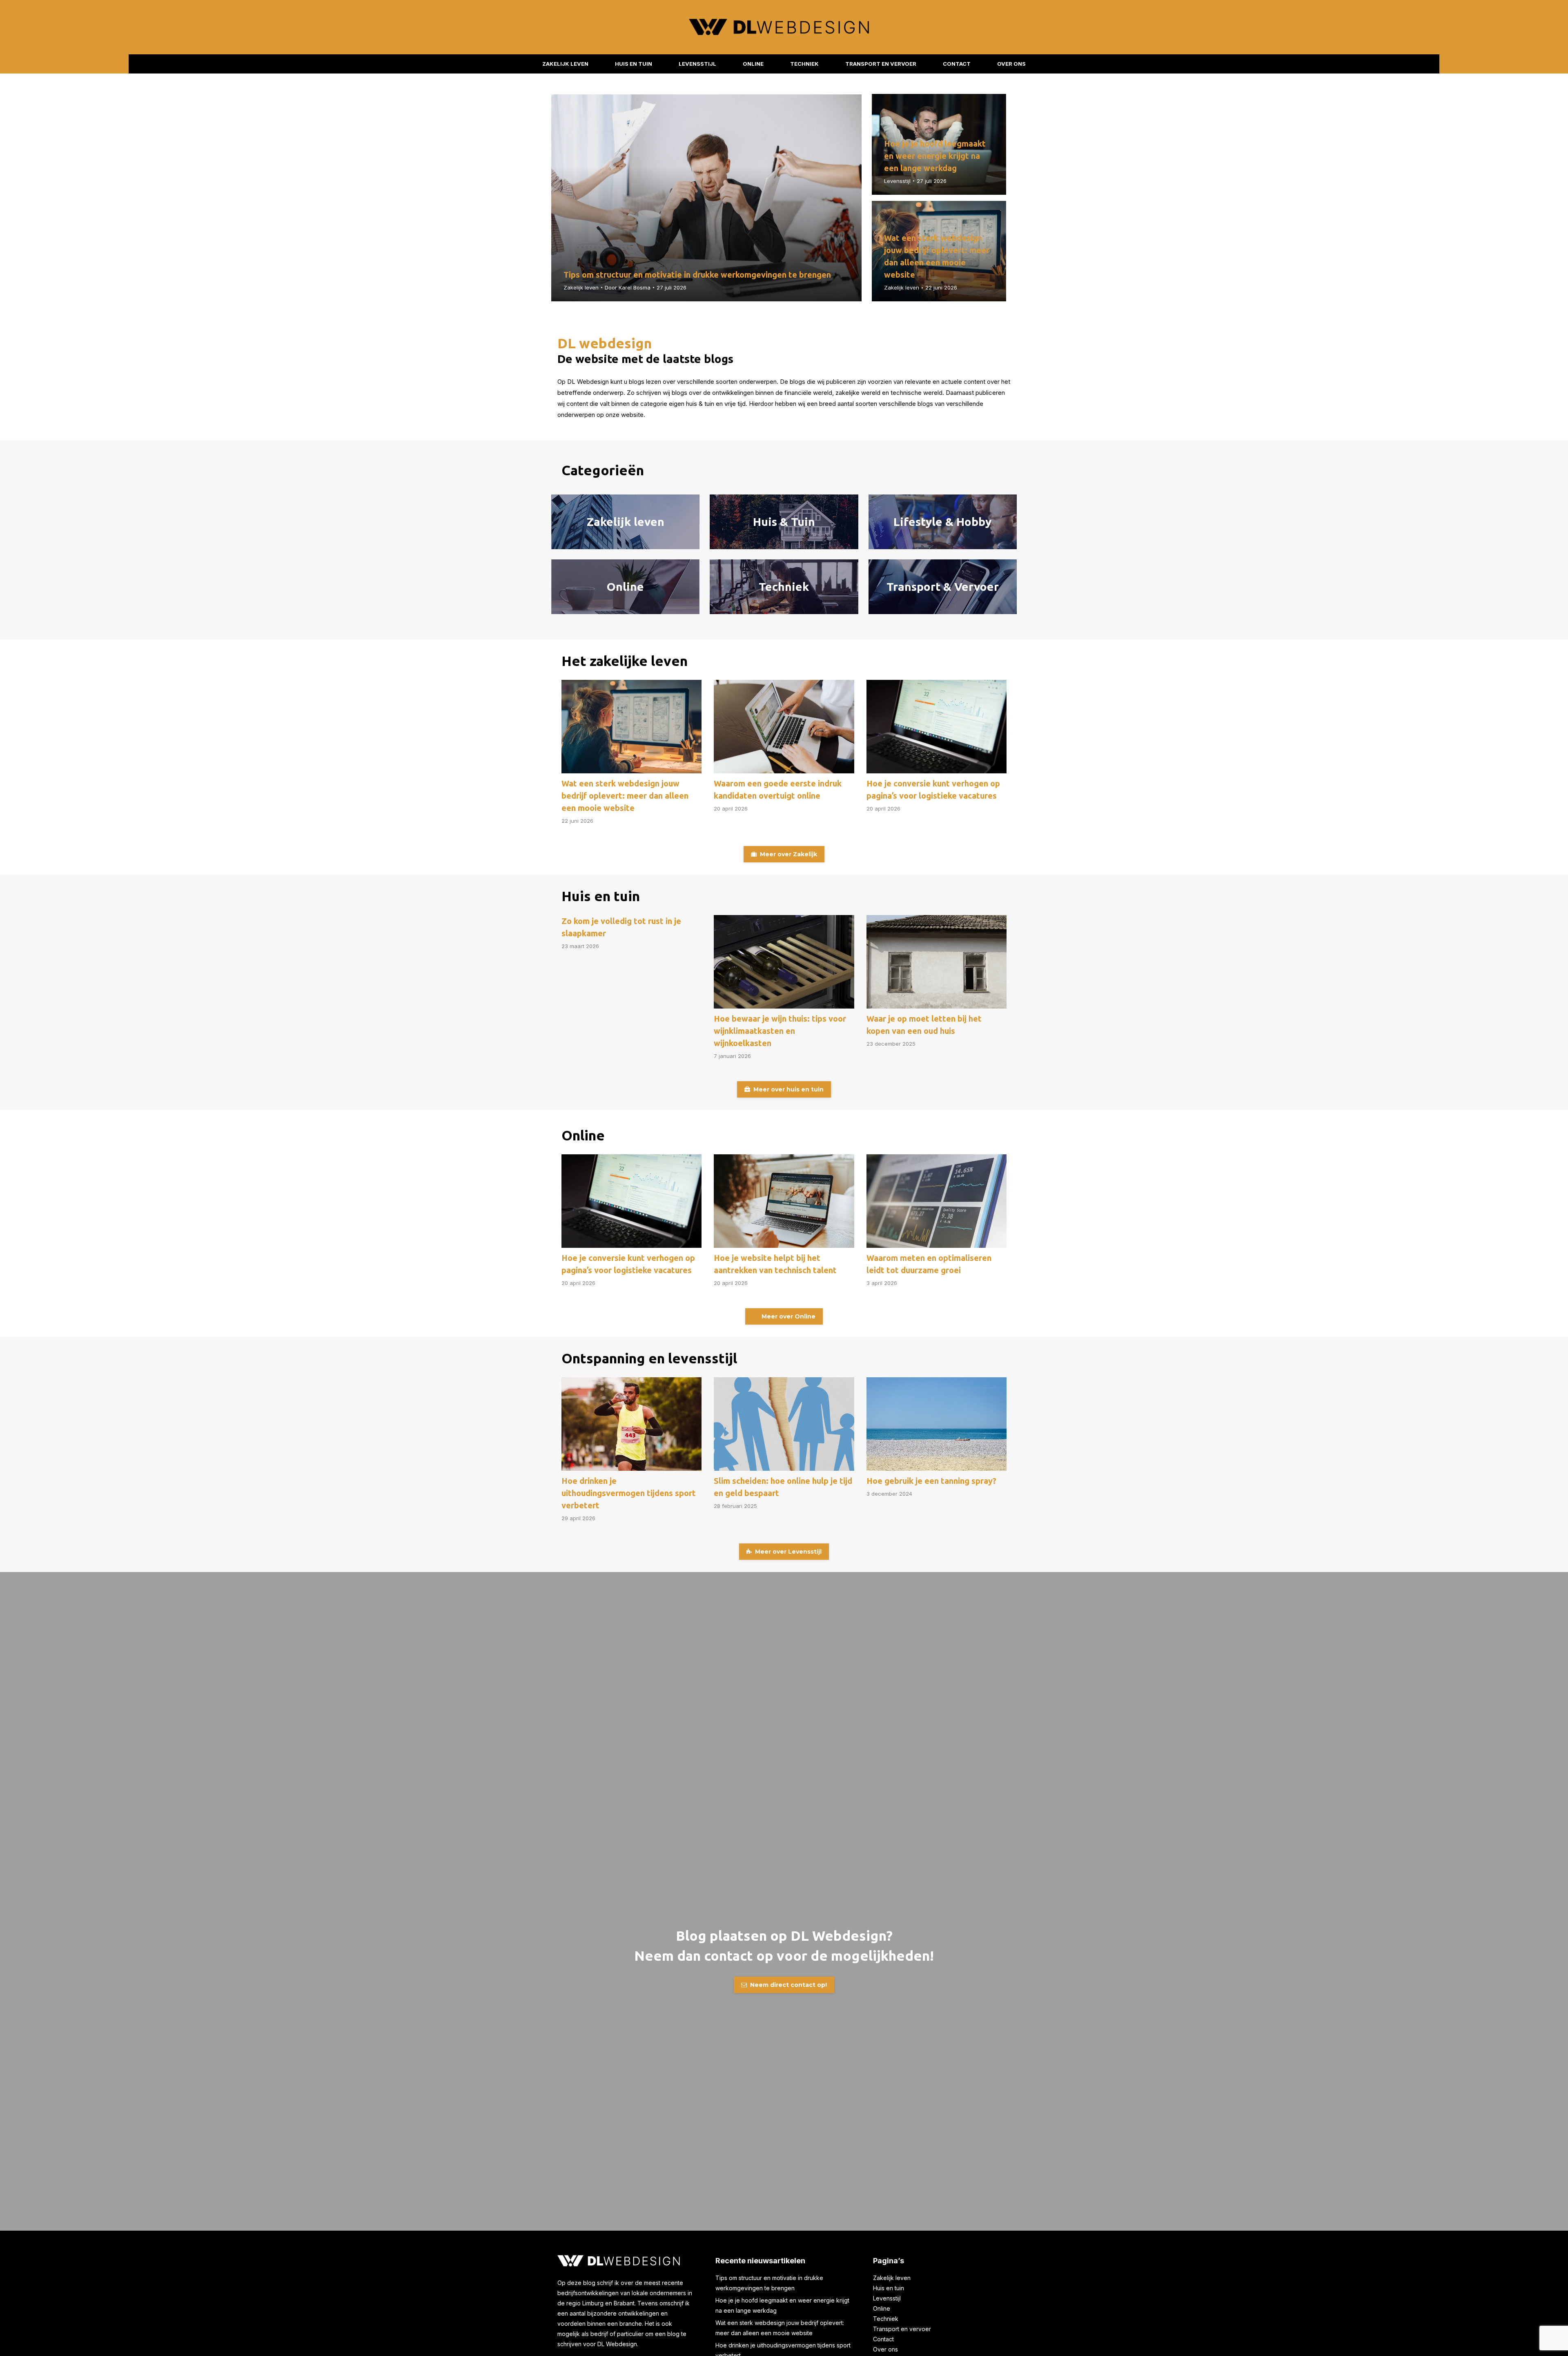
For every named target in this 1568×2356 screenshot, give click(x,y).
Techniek (886, 2319)
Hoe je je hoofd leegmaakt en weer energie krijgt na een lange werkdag (935, 156)
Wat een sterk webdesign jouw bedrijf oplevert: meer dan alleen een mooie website (625, 796)
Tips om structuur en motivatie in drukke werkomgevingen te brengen (697, 275)
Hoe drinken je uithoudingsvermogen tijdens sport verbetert (629, 1493)
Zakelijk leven (581, 287)
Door (628, 287)
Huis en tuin (889, 2288)
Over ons (885, 2349)
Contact (883, 2339)
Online (882, 2308)
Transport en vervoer (902, 2329)
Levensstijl (897, 181)
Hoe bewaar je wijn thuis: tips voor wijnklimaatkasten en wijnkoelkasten (780, 1031)
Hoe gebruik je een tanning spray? (931, 1481)
